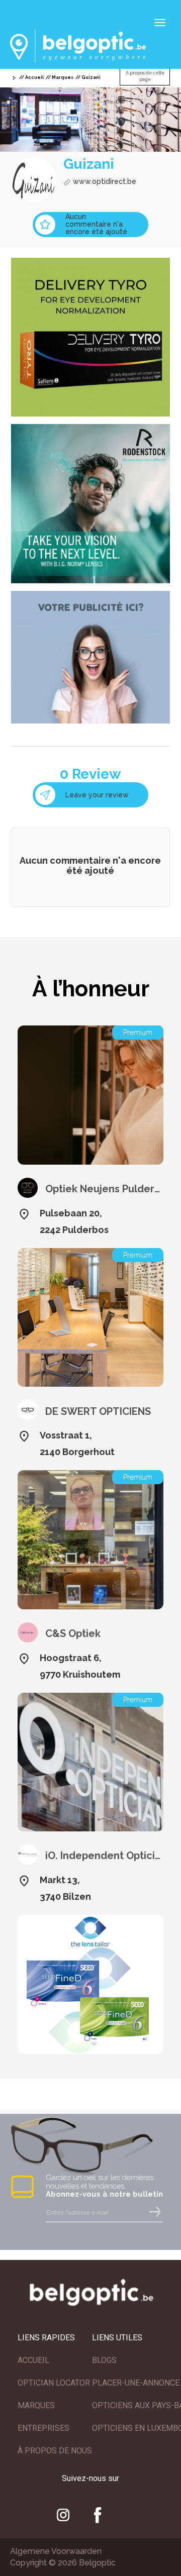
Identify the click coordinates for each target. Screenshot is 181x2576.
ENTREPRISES (43, 2428)
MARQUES (36, 2405)
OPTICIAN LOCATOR (54, 2383)
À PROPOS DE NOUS (55, 2451)
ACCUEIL (33, 2360)
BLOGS (104, 2360)
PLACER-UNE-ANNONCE (136, 2383)
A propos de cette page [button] (145, 76)
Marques (63, 77)
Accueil (34, 77)
